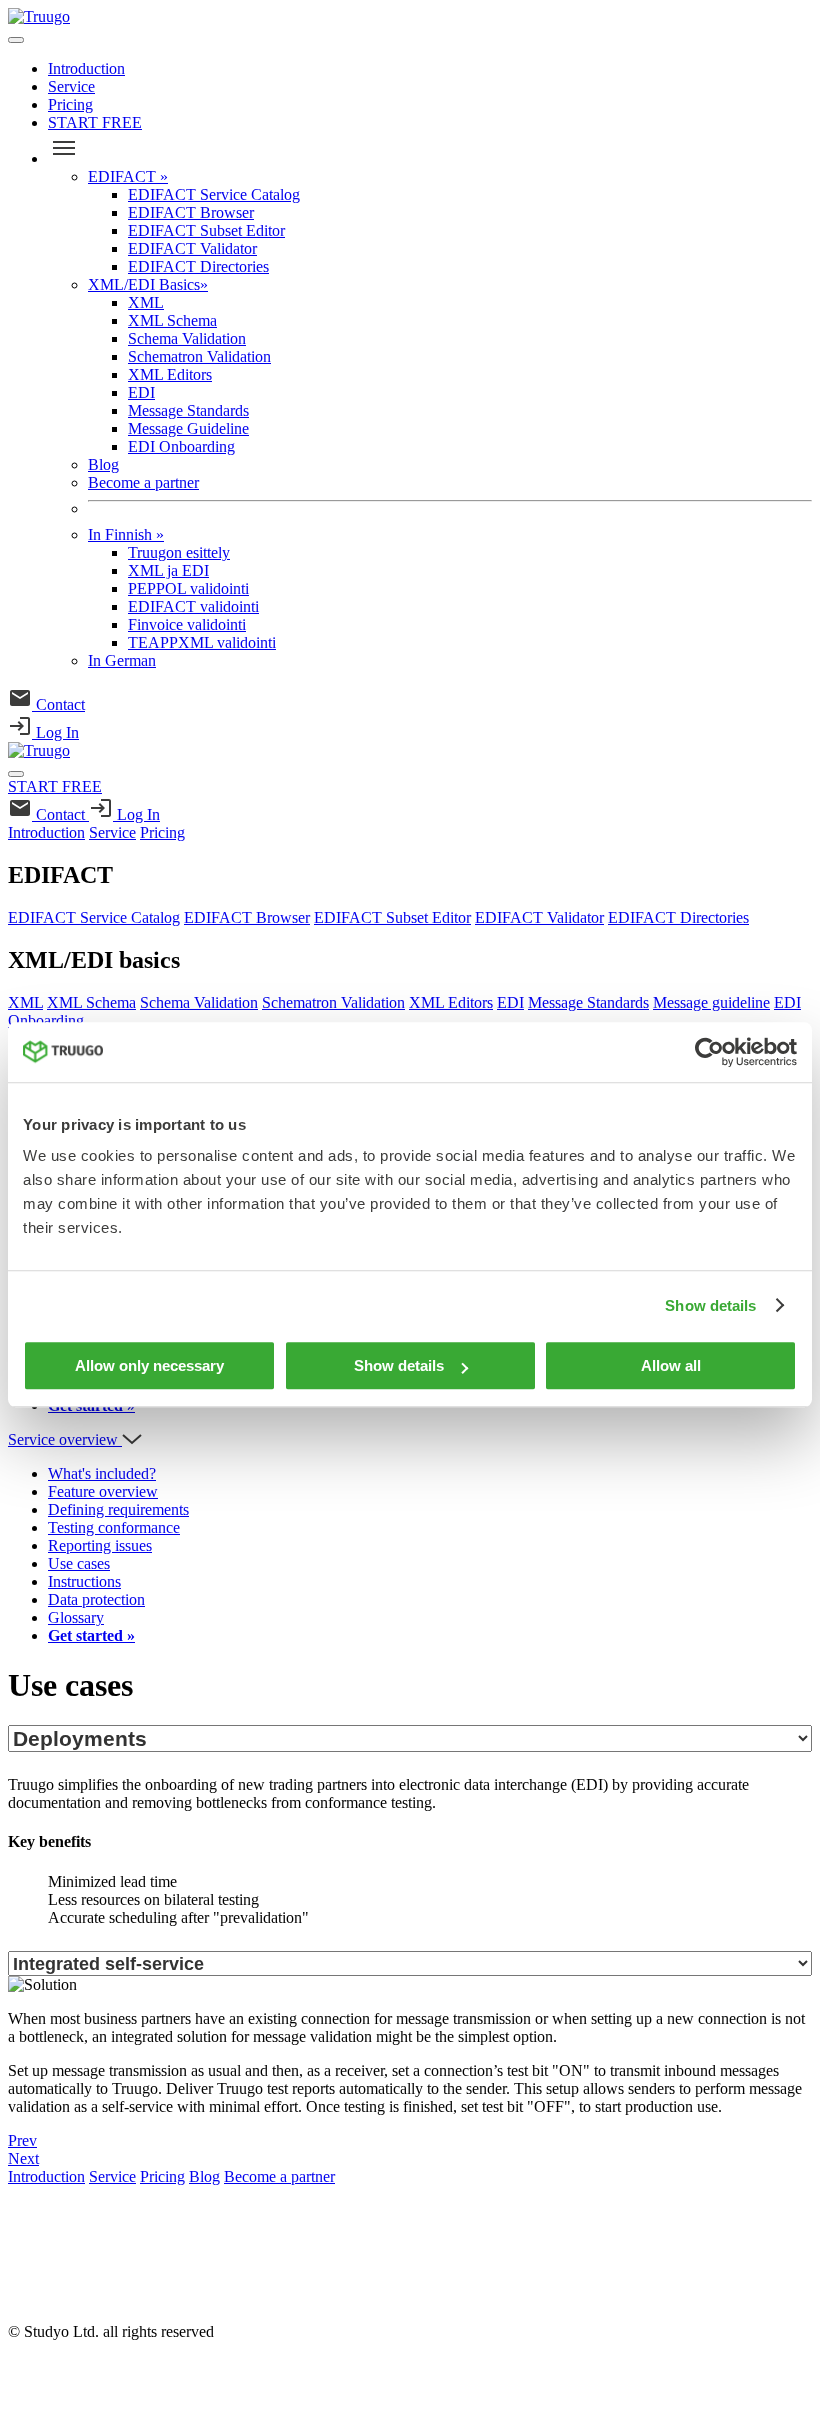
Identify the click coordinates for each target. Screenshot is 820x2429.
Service (71, 86)
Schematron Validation (199, 356)
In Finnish (126, 534)
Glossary (76, 1617)
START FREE (95, 122)
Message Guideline (188, 428)
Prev (22, 2140)
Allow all (671, 1365)
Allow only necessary (149, 1365)
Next (23, 2158)
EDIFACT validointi (193, 606)
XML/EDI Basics (148, 284)
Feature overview (103, 1491)
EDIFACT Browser (191, 212)
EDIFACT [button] (60, 875)
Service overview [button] (65, 1439)
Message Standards (188, 410)
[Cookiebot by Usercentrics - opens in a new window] (709, 1052)
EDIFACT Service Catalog (214, 194)
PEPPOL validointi (188, 588)
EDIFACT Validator (192, 248)
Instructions (84, 1581)
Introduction (86, 68)
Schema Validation (187, 338)
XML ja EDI (168, 570)
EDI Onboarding (181, 446)
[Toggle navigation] (16, 40)
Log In (55, 732)
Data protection (96, 1599)
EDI (141, 392)
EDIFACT (128, 176)
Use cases (79, 1563)
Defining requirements (118, 1509)
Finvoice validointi (187, 624)
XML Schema (172, 320)
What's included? (102, 1473)
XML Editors (170, 374)
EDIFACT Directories (198, 266)
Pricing (70, 104)
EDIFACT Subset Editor (206, 230)
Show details (710, 1305)
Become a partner (143, 482)
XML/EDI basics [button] (94, 960)
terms (25, 2297)
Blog (103, 464)
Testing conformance (114, 1527)
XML (146, 302)
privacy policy (53, 2263)
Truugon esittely (179, 552)
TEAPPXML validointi (202, 642)
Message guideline (711, 1002)
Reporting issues (100, 1545)
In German (122, 660)
